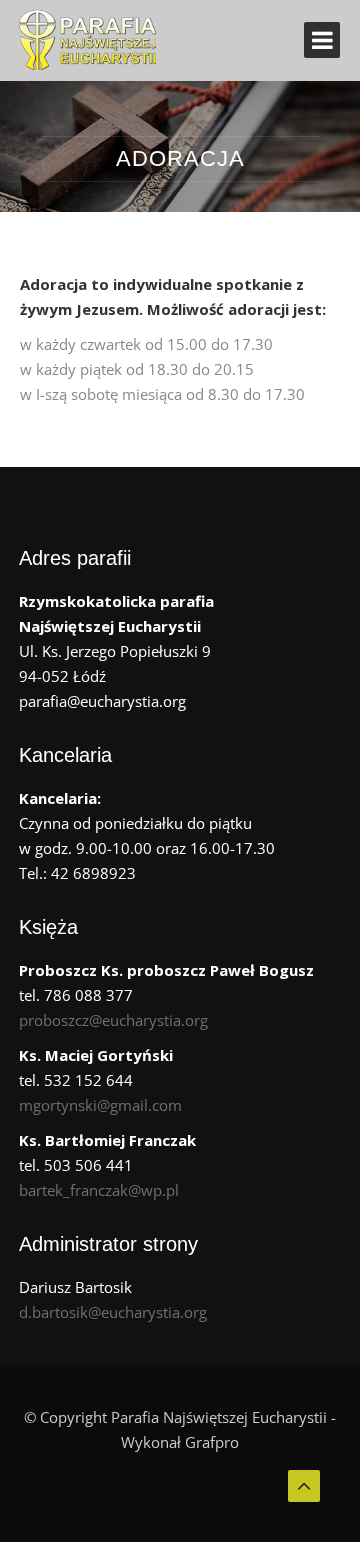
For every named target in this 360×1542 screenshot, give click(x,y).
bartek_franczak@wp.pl (99, 1190)
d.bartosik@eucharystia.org (113, 1312)
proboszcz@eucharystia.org (113, 1020)
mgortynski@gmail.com (100, 1105)
